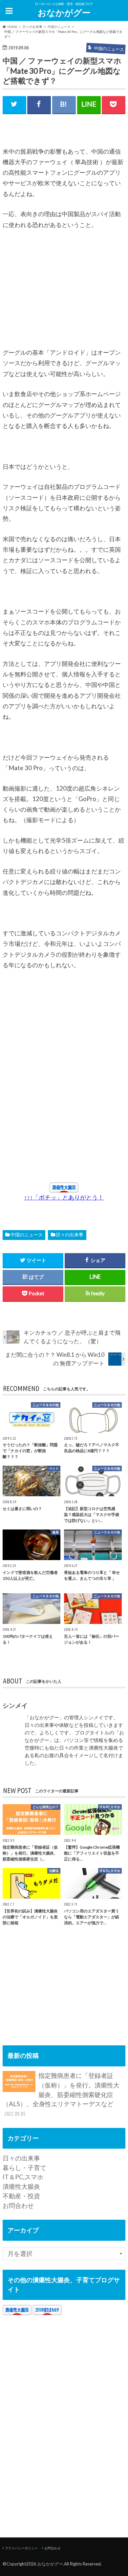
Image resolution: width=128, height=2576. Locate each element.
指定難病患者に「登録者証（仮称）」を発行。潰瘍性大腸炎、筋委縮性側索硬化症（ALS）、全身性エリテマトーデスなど (61, 2094)
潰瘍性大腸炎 (21, 2186)
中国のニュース (27, 1235)
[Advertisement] (52, 292)
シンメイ (15, 1705)
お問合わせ (18, 2205)
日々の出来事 (70, 1235)
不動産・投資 (21, 2196)
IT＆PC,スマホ (23, 2177)
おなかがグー (64, 13)
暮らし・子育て (24, 2168)
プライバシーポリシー (21, 2548)
